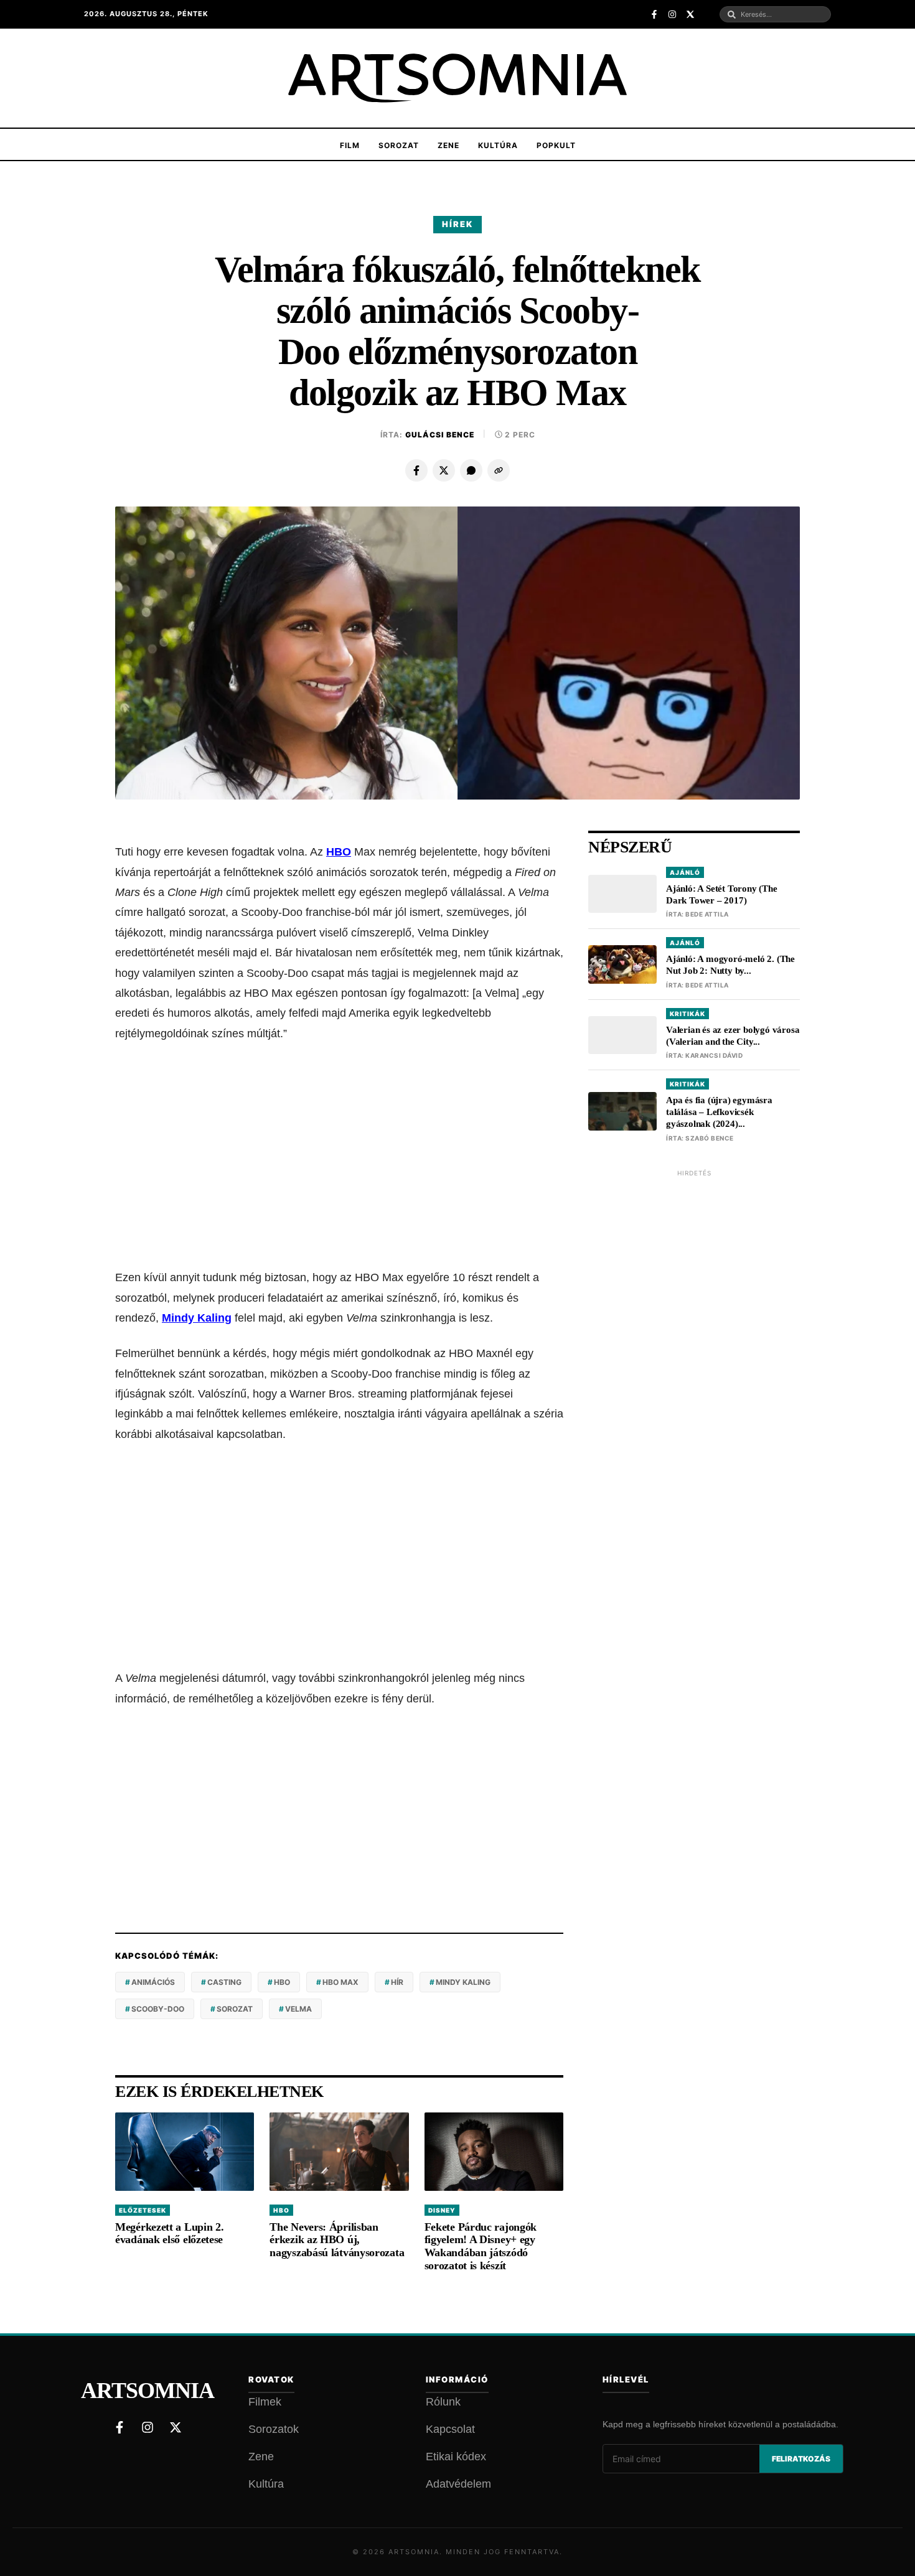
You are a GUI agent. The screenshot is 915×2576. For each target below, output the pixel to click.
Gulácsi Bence (440, 435)
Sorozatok (274, 2429)
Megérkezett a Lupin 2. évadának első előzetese (169, 2233)
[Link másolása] (499, 470)
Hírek (457, 224)
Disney (442, 2210)
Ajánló (685, 872)
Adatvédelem (458, 2484)
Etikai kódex (456, 2457)
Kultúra (498, 145)
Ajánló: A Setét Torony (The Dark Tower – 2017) (722, 894)
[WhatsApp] (471, 470)
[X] (444, 470)
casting (224, 1982)
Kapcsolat (450, 2429)
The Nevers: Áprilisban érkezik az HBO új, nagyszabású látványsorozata (337, 2240)
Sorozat (399, 145)
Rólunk (443, 2402)
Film (350, 145)
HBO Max (340, 1982)
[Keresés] (732, 15)
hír (397, 1982)
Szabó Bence (710, 1138)
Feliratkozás (801, 2459)
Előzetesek (143, 2210)
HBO (339, 852)
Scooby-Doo (158, 2009)
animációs (153, 1982)
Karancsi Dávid (714, 1056)
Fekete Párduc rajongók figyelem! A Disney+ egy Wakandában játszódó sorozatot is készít (481, 2246)
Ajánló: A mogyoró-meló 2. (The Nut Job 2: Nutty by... (730, 965)
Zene (448, 145)
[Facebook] (416, 470)
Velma (298, 2009)
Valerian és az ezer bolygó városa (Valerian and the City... (733, 1036)
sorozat (235, 2009)
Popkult (556, 145)
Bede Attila (707, 915)
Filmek (265, 2402)
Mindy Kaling (197, 1318)
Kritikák (687, 1014)
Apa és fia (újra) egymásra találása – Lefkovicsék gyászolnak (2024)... (719, 1113)
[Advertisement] (339, 1155)
